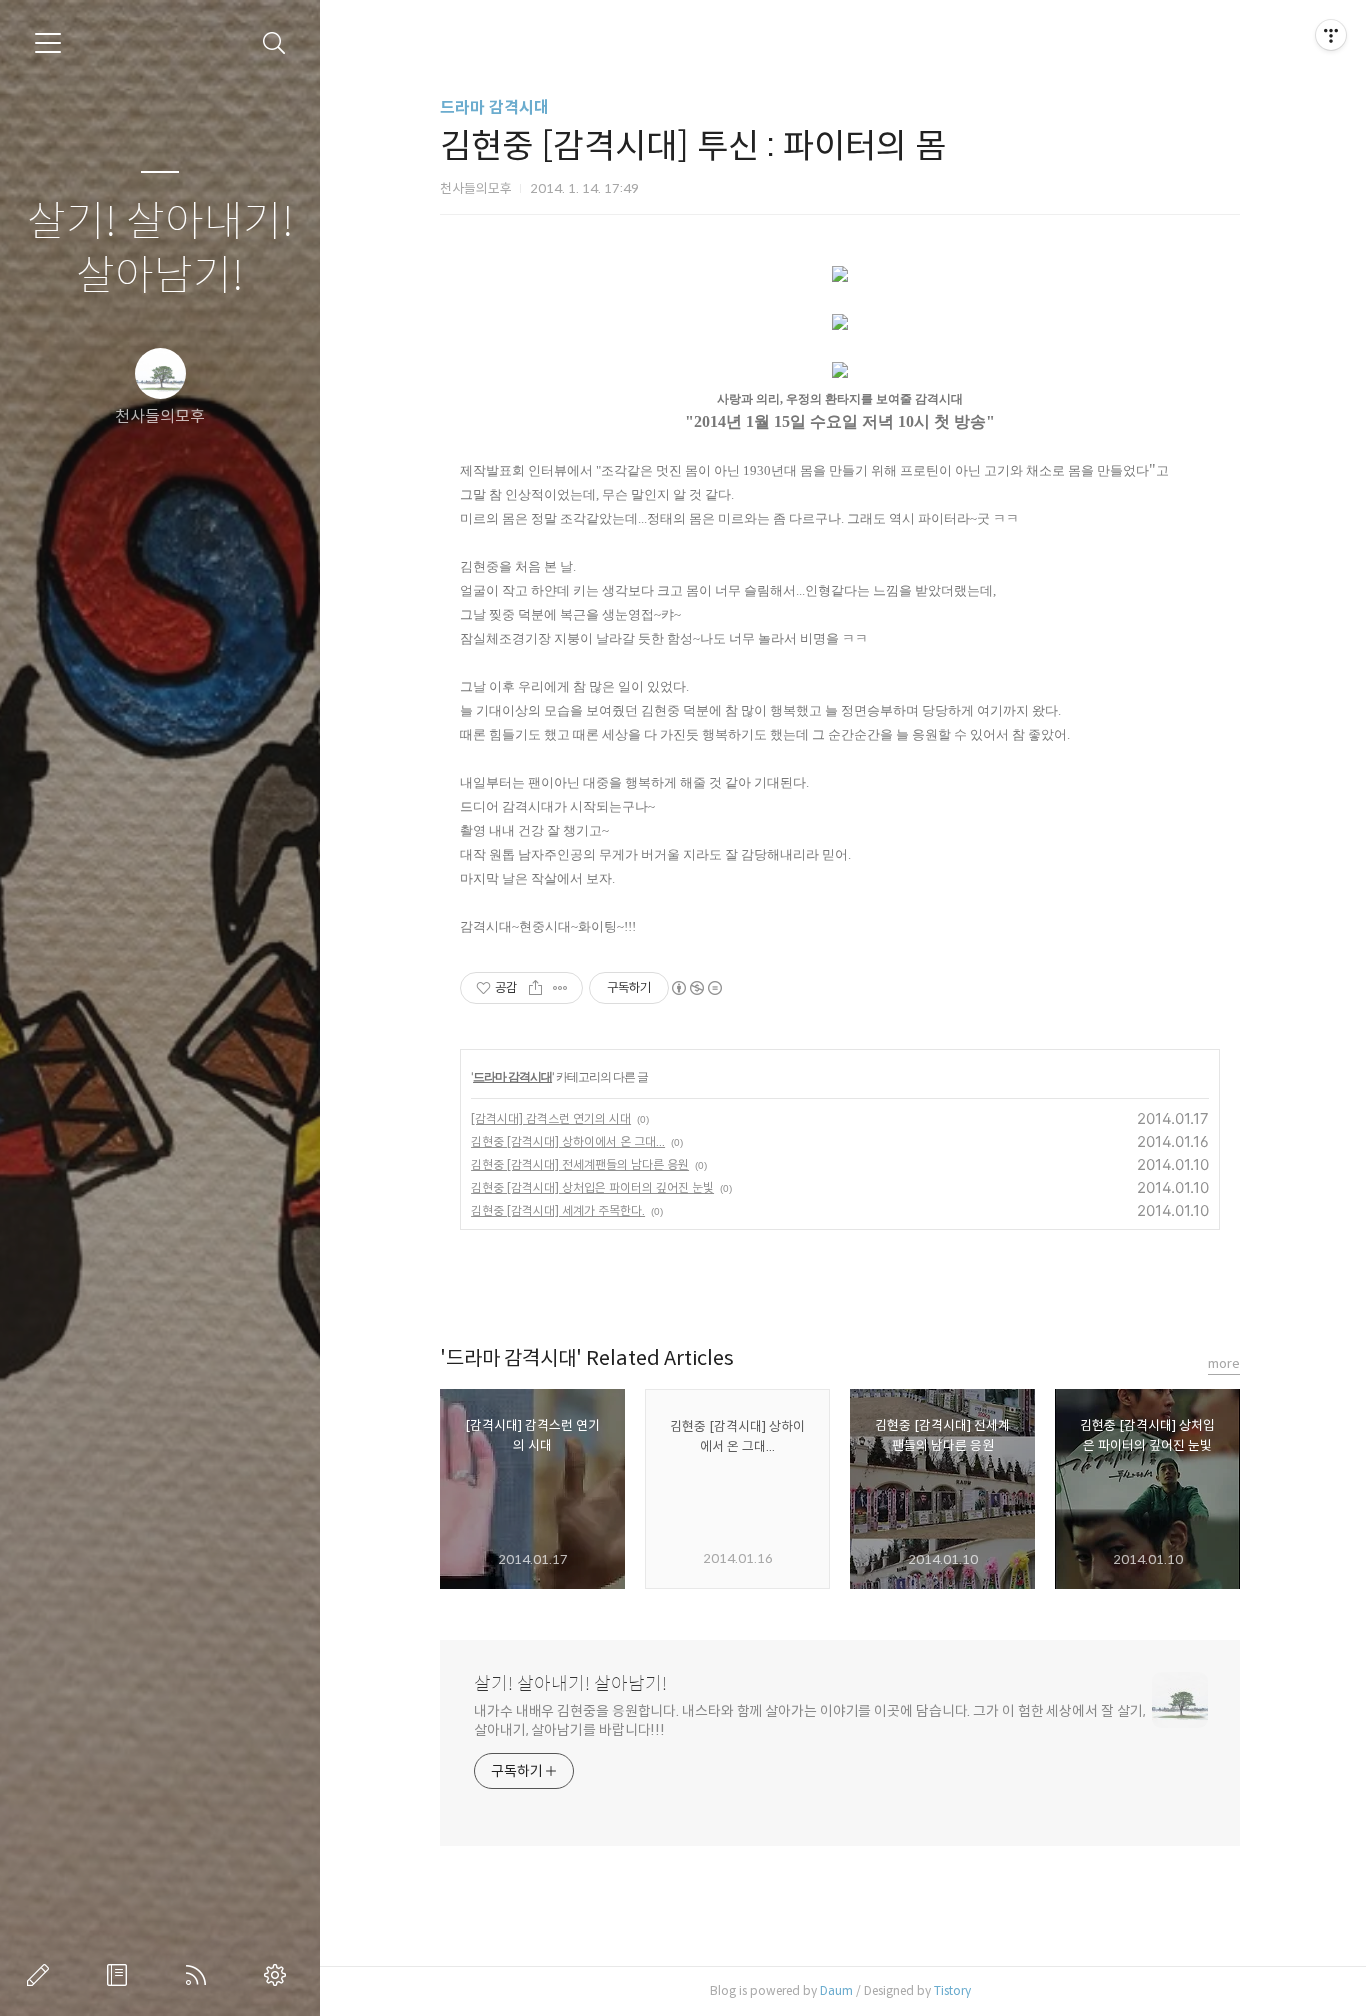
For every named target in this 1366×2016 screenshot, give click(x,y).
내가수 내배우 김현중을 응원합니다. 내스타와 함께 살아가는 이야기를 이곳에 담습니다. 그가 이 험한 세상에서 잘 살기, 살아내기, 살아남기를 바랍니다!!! (809, 1720)
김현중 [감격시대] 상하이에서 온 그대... (568, 1141)
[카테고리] (48, 43)
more (1224, 1363)
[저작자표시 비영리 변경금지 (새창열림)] (696, 988)
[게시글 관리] (560, 988)
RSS (200, 1975)
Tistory (952, 1990)
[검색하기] (274, 43)
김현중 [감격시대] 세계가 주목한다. (558, 1210)
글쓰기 (42, 1975)
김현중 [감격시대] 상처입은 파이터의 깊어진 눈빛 (592, 1187)
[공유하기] (535, 988)
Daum (836, 1990)
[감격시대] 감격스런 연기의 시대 (551, 1118)
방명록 (121, 1975)
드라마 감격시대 (494, 107)
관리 (279, 1975)
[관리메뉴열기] (1331, 35)
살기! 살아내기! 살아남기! (160, 249)
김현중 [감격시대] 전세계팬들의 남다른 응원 (580, 1164)
